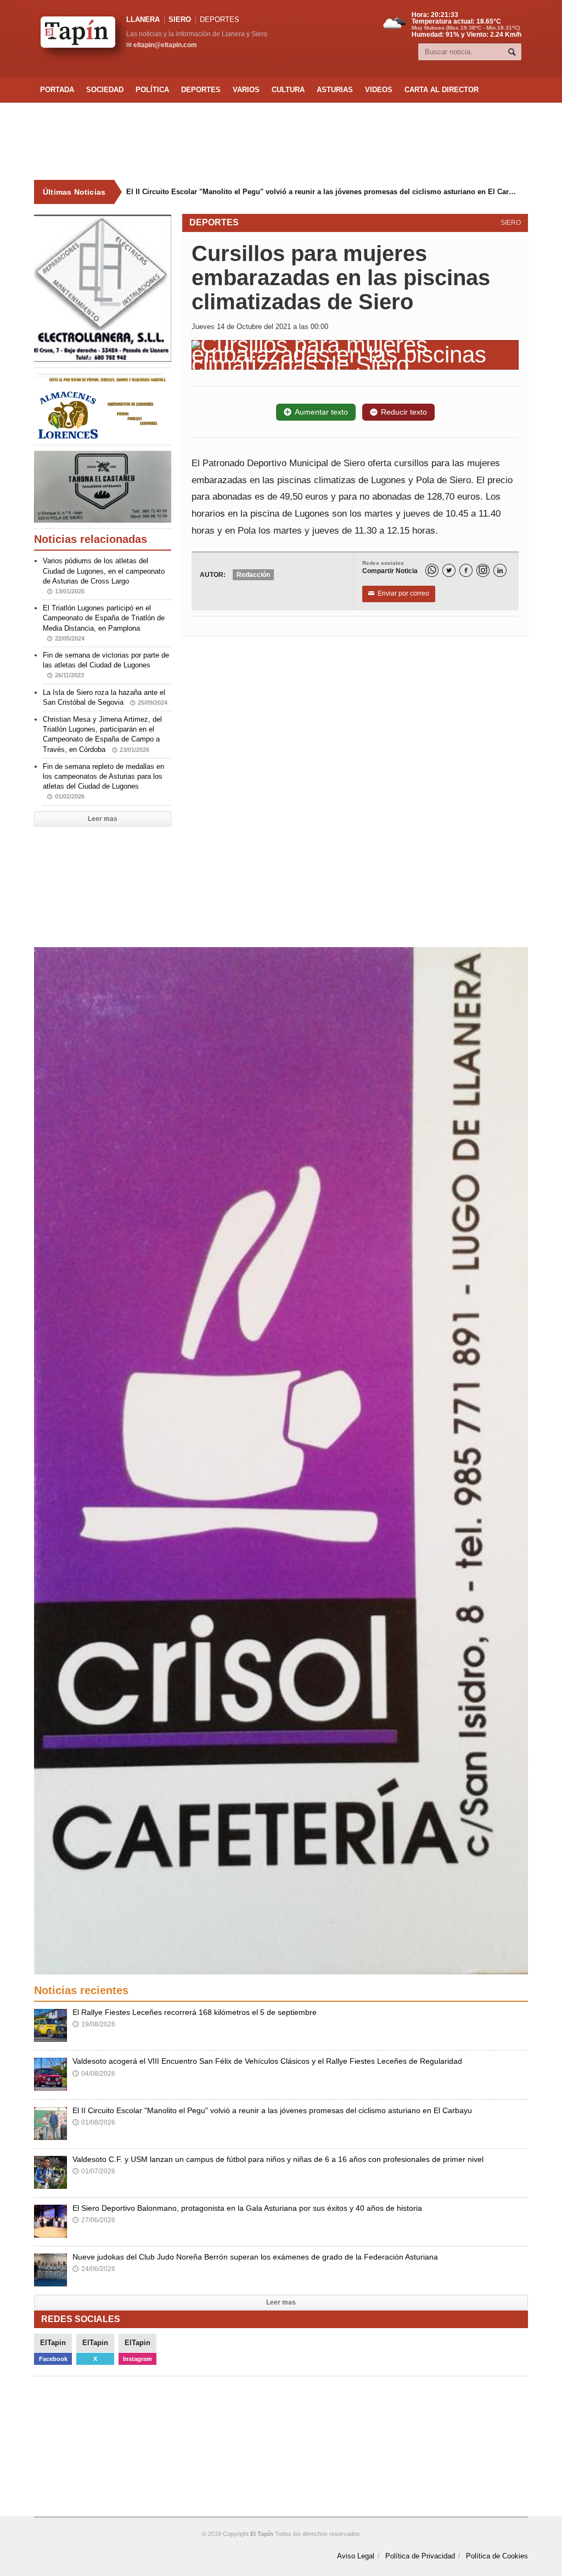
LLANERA (143, 19)
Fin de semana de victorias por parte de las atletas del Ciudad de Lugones (106, 665)
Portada (57, 90)
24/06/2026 (94, 2269)
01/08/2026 (94, 2122)
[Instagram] (483, 570)
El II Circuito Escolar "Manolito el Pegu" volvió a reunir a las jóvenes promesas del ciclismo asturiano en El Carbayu (314, 192)
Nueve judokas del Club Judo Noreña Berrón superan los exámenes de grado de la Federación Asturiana (255, 2257)
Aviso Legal (356, 2556)
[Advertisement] (281, 141)
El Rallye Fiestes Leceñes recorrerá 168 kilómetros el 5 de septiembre (195, 2012)
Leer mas (103, 819)
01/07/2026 (94, 2171)
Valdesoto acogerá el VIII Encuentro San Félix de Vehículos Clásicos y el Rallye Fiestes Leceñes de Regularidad (267, 2061)
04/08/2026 (94, 2074)
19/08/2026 (94, 2024)
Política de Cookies (497, 2556)
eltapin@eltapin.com (165, 45)
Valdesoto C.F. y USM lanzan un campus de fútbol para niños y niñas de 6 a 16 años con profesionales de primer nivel (278, 2159)
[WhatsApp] (432, 570)
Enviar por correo (399, 593)
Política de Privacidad (420, 2556)
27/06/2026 (94, 2220)
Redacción (253, 575)
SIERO (180, 19)
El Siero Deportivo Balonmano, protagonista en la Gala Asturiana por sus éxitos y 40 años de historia (247, 2208)
